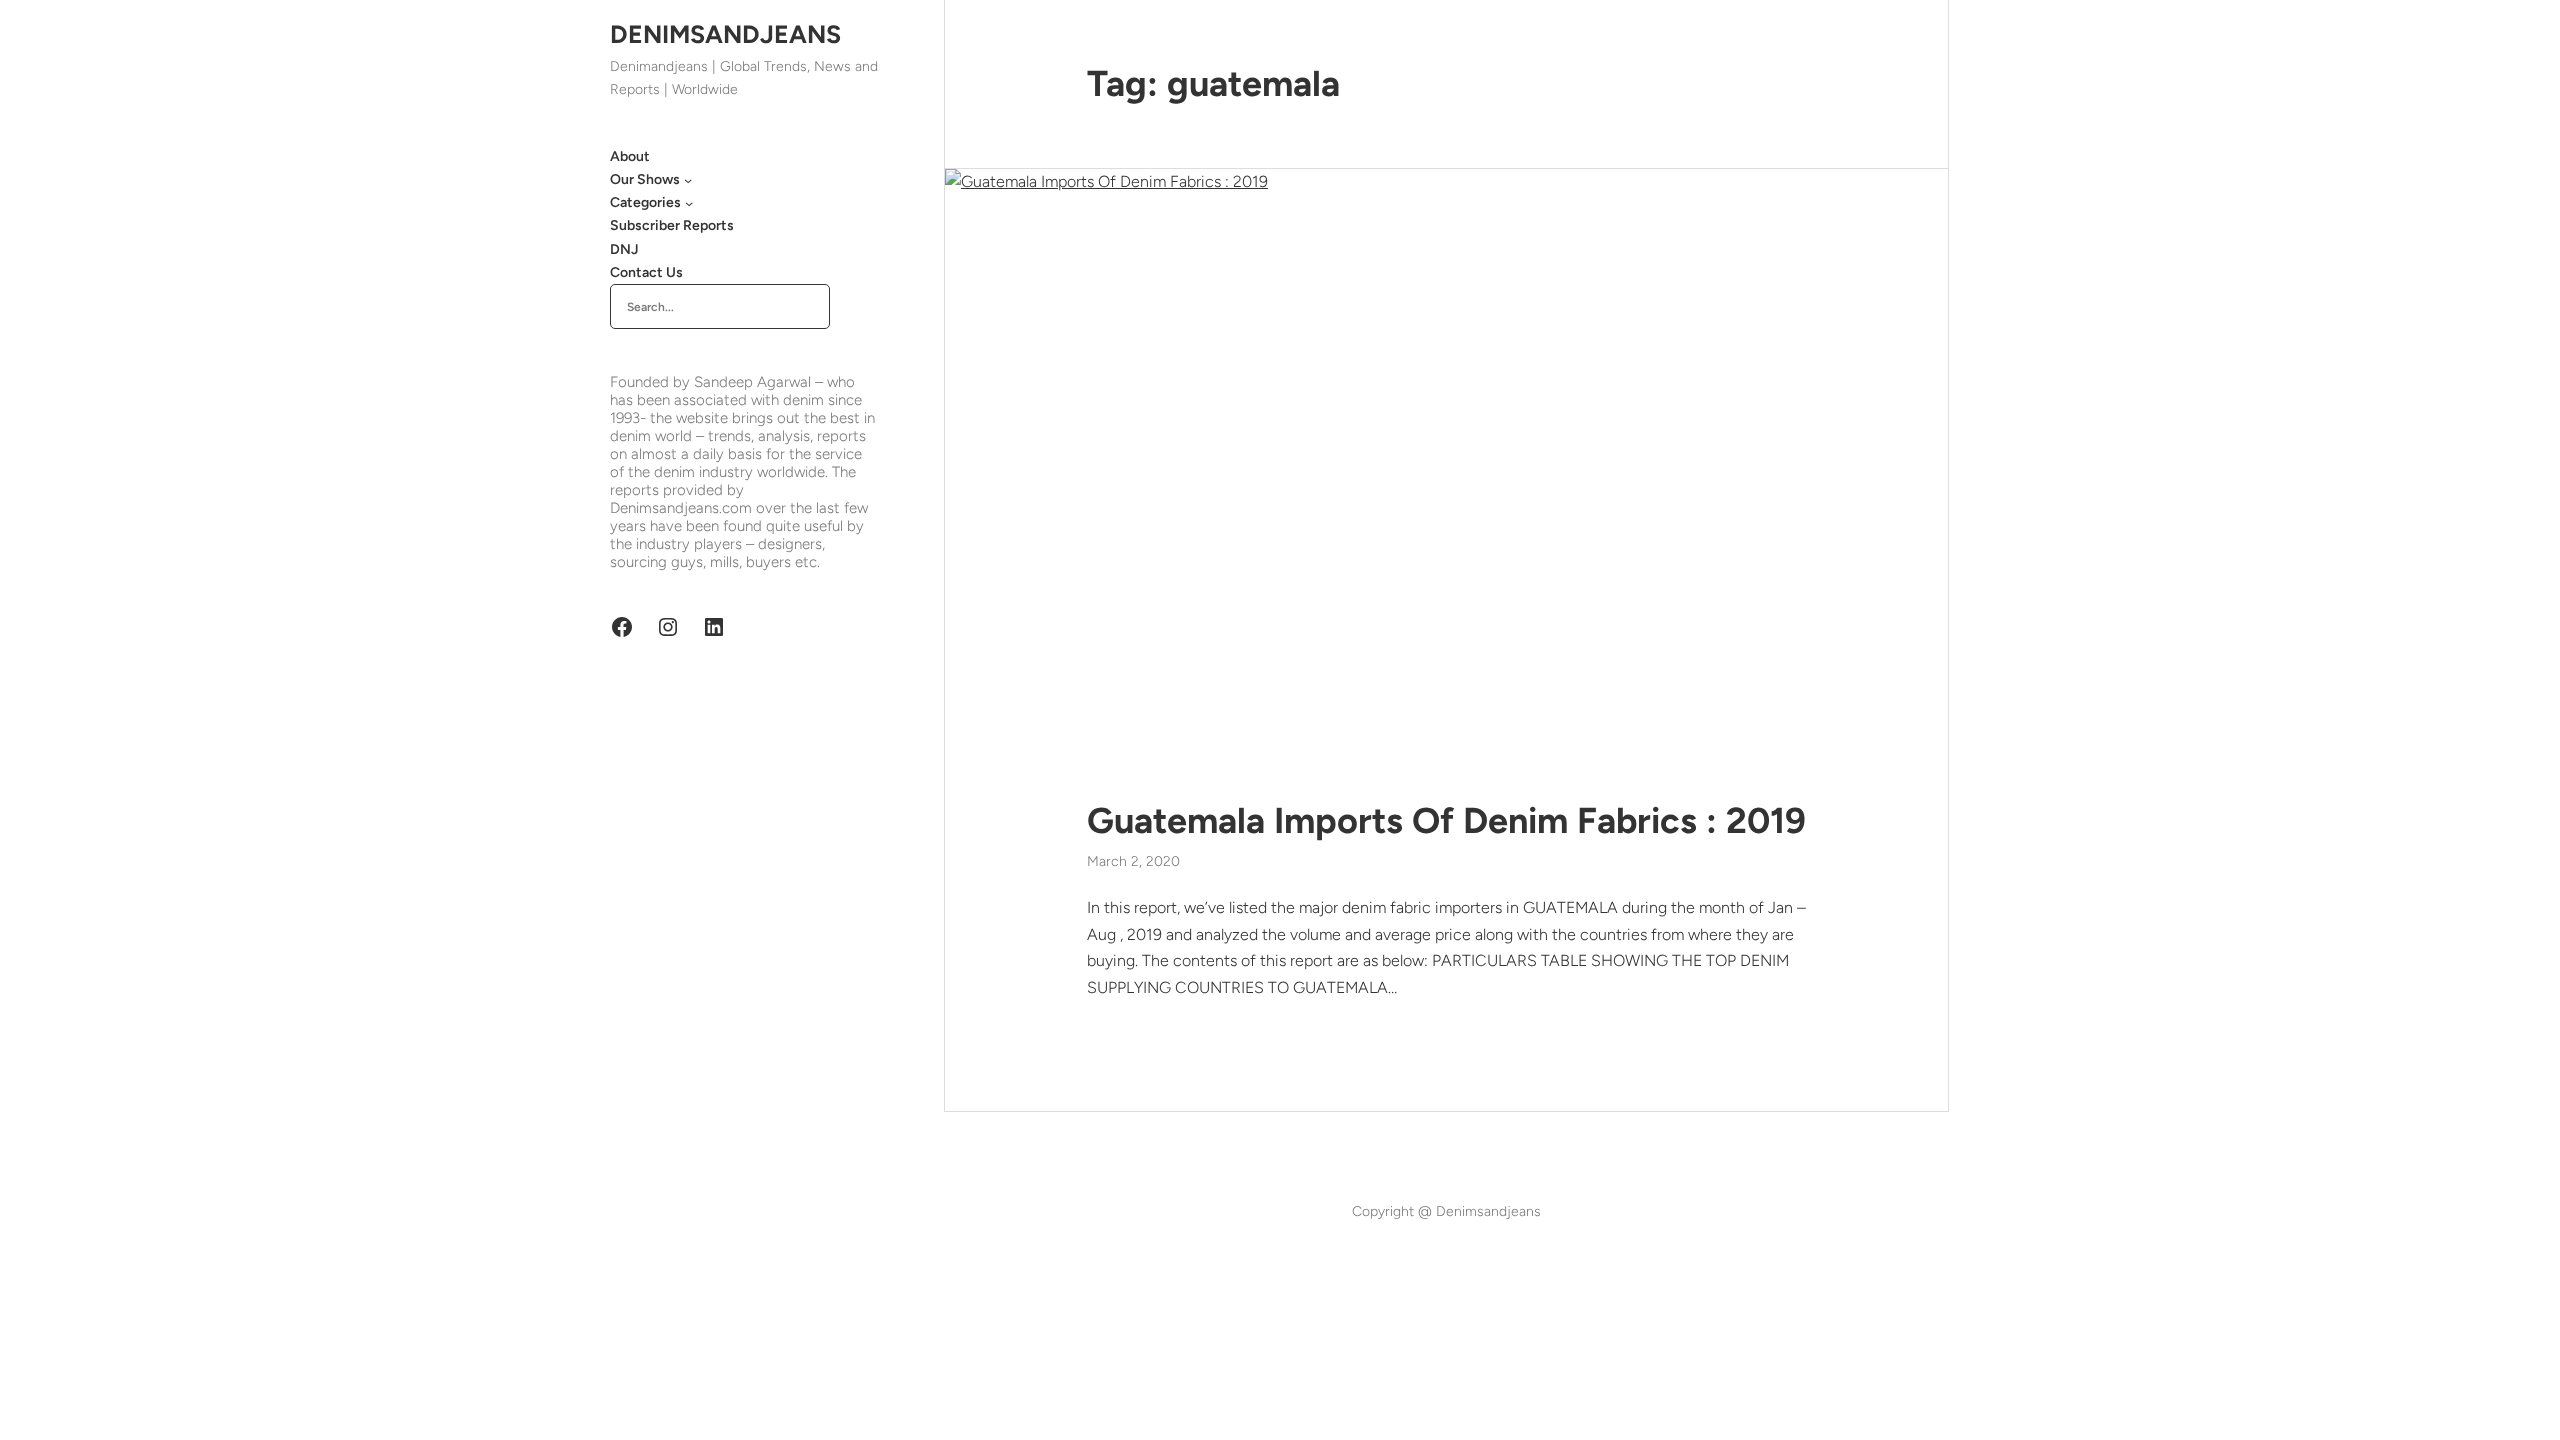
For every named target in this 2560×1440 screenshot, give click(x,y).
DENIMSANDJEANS (725, 34)
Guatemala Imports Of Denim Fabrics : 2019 (1446, 820)
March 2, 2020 (1133, 861)
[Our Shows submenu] (688, 180)
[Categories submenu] (689, 203)
